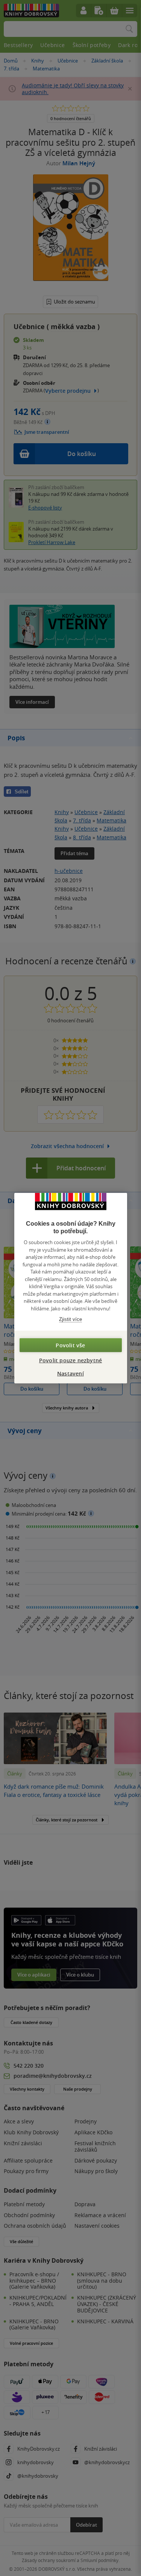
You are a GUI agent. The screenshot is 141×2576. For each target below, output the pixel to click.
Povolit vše (70, 1345)
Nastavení (70, 1373)
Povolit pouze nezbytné (70, 1360)
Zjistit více (70, 1319)
